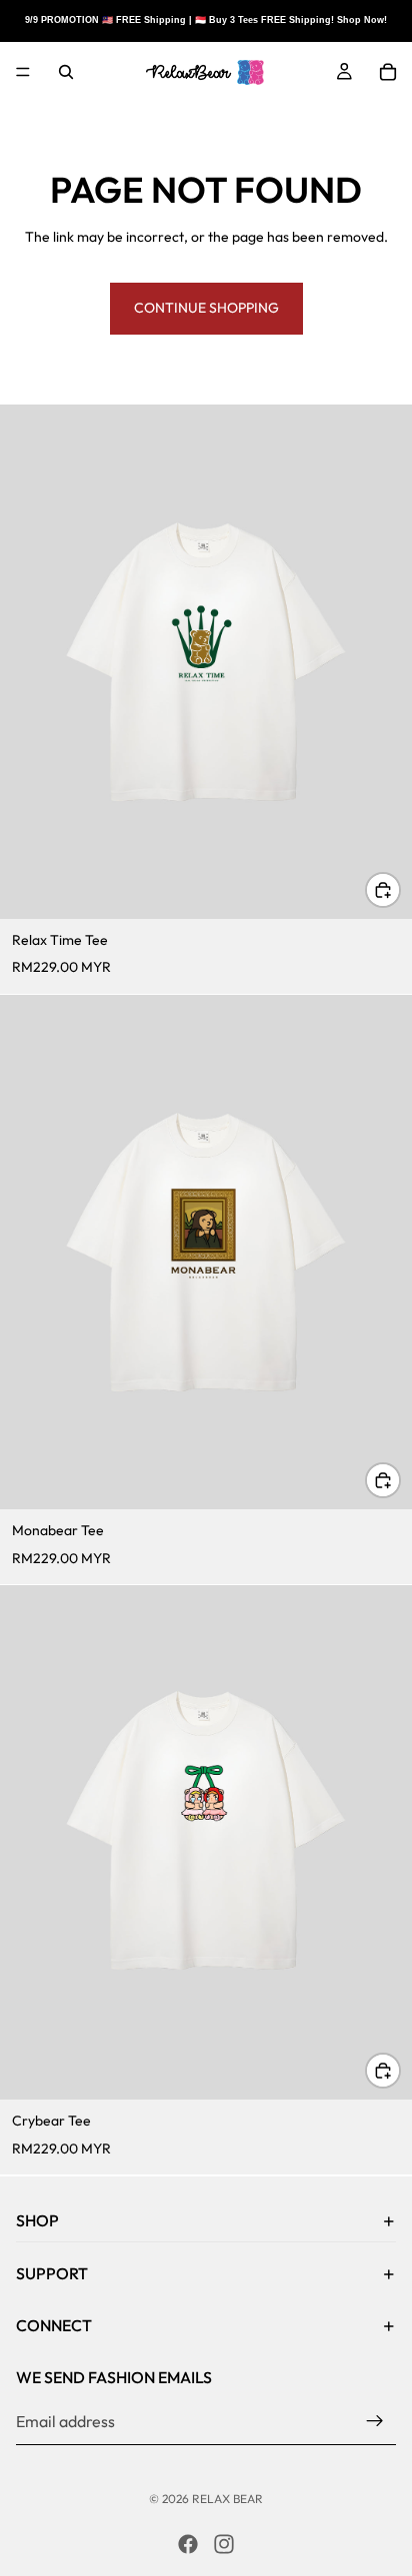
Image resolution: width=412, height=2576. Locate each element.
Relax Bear (227, 2499)
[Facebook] (188, 2544)
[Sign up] (375, 2421)
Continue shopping (206, 308)
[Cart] (388, 72)
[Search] (66, 72)
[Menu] (23, 72)
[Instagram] (224, 2544)
